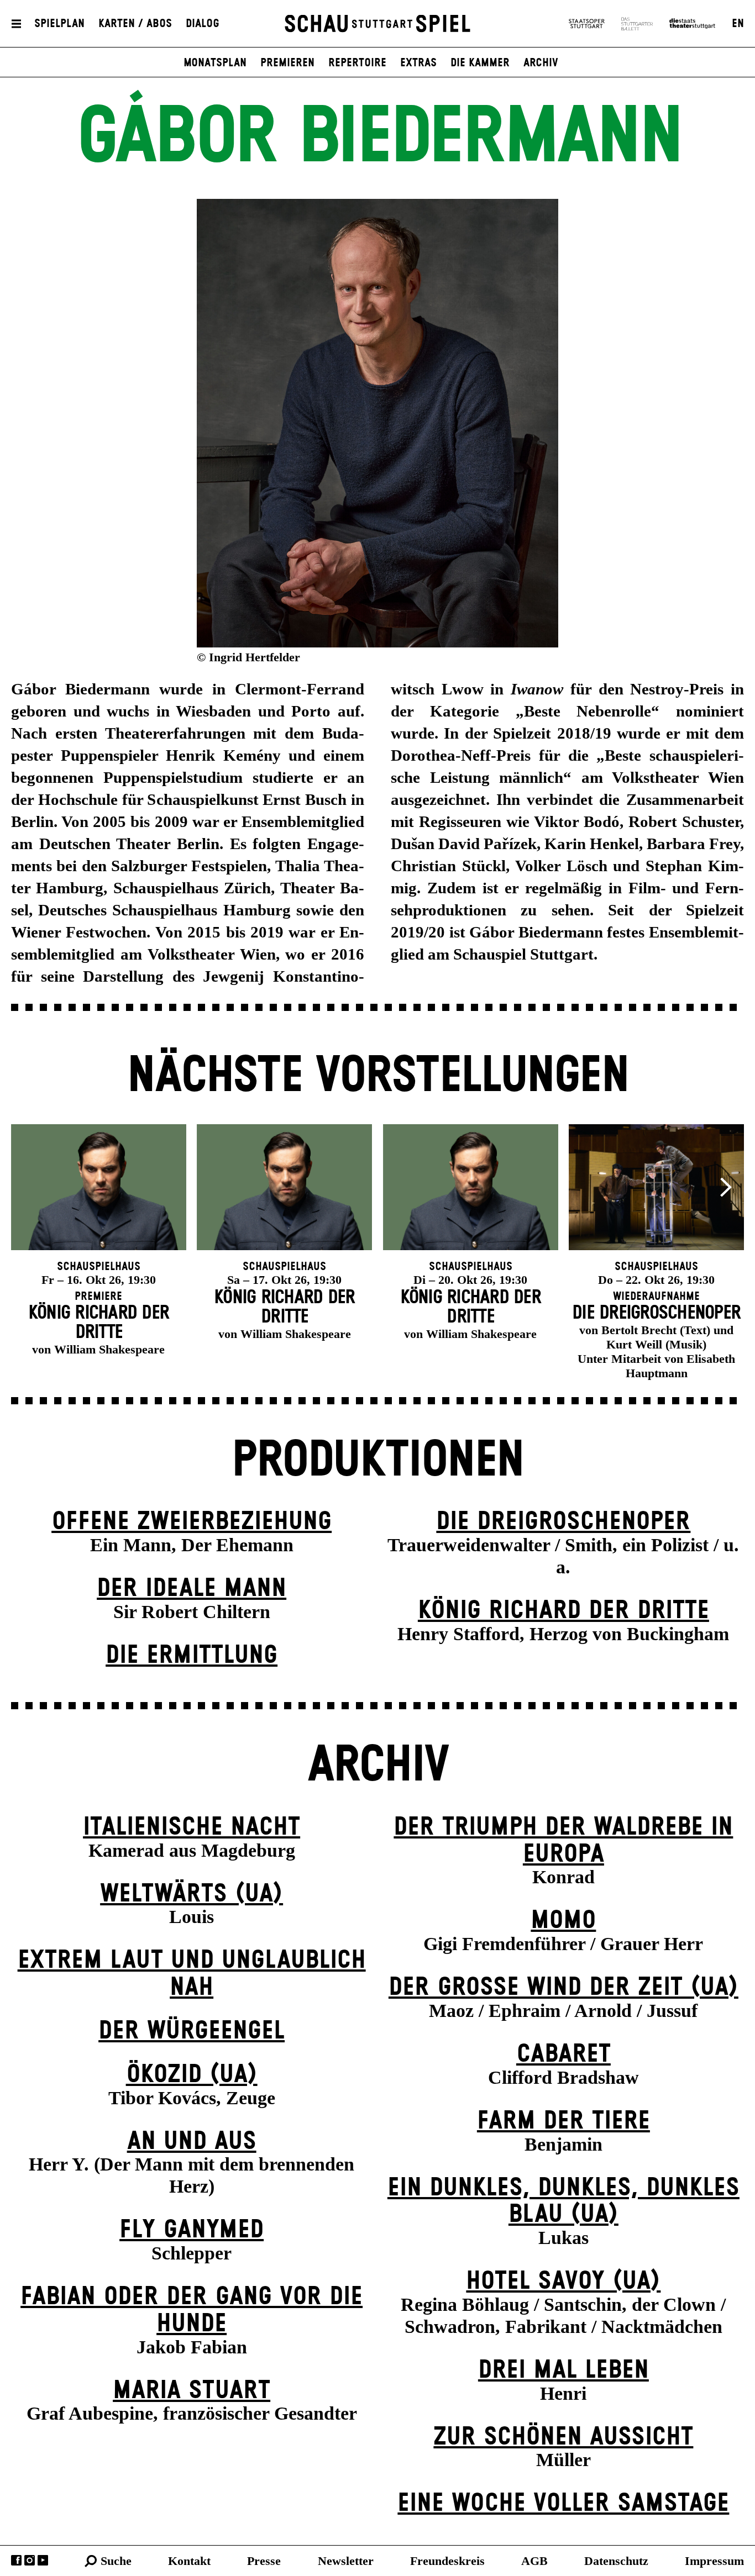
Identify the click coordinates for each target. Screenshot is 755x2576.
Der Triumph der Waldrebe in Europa (563, 1841)
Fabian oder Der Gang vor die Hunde (192, 2310)
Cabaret (563, 2054)
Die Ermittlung (192, 1655)
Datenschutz (616, 2561)
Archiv (541, 63)
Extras (418, 63)
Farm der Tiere (563, 2121)
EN (738, 24)
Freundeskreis (447, 2561)
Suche (116, 2561)
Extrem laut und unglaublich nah (192, 1974)
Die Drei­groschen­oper (563, 1522)
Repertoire (357, 63)
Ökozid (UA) (192, 2075)
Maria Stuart (192, 2391)
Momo (563, 1921)
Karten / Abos (135, 24)
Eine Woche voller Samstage (563, 2503)
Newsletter (346, 2561)
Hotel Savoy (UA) (563, 2281)
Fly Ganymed (192, 2230)
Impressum (714, 2561)
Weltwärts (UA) (192, 1894)
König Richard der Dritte (563, 1611)
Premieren (287, 63)
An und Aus (192, 2142)
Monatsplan (215, 63)
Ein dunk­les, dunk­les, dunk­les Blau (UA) (563, 2201)
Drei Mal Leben (563, 2370)
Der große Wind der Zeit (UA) (563, 1987)
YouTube (43, 2560)
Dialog (203, 24)
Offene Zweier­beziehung (192, 1522)
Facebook (16, 2560)
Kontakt (189, 2561)
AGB (534, 2561)
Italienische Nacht (192, 1827)
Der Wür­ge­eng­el (192, 2031)
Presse (264, 2561)
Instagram (30, 2560)
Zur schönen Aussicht (563, 2437)
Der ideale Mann (192, 1589)
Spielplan (59, 24)
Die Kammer (480, 63)
